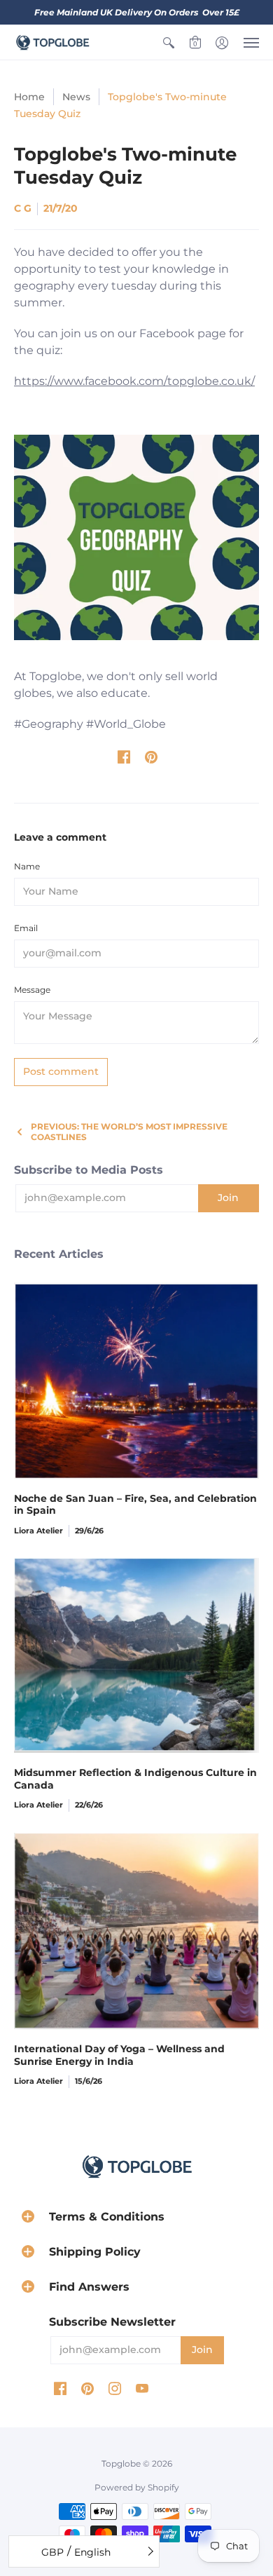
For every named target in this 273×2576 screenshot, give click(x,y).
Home (29, 97)
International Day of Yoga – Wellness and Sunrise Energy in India (119, 2055)
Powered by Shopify (137, 2487)
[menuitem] (169, 42)
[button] (169, 42)
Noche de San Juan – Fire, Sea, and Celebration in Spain (135, 1505)
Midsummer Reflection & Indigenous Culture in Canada (135, 1779)
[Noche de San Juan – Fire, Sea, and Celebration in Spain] (136, 1381)
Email (26, 928)
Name (27, 866)
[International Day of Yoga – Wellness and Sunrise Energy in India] (136, 1931)
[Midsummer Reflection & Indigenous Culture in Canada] (136, 1655)
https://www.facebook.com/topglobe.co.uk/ (134, 381)
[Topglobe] (52, 42)
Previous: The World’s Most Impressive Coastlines (129, 1132)
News (76, 97)
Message (32, 990)
